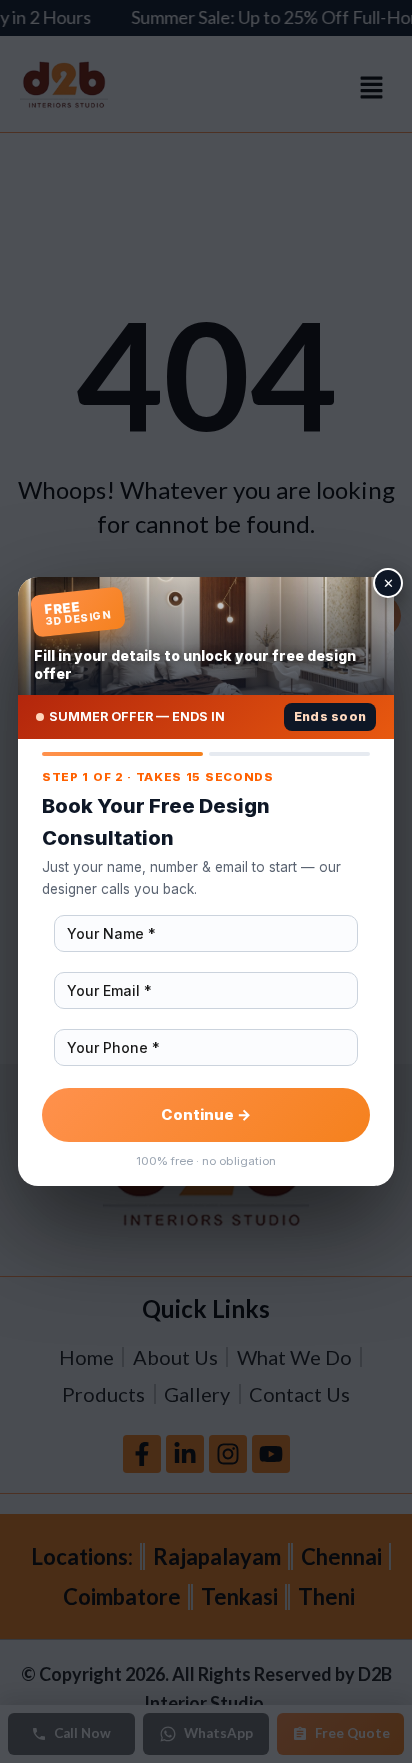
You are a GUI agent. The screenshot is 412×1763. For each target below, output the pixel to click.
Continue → (206, 1114)
